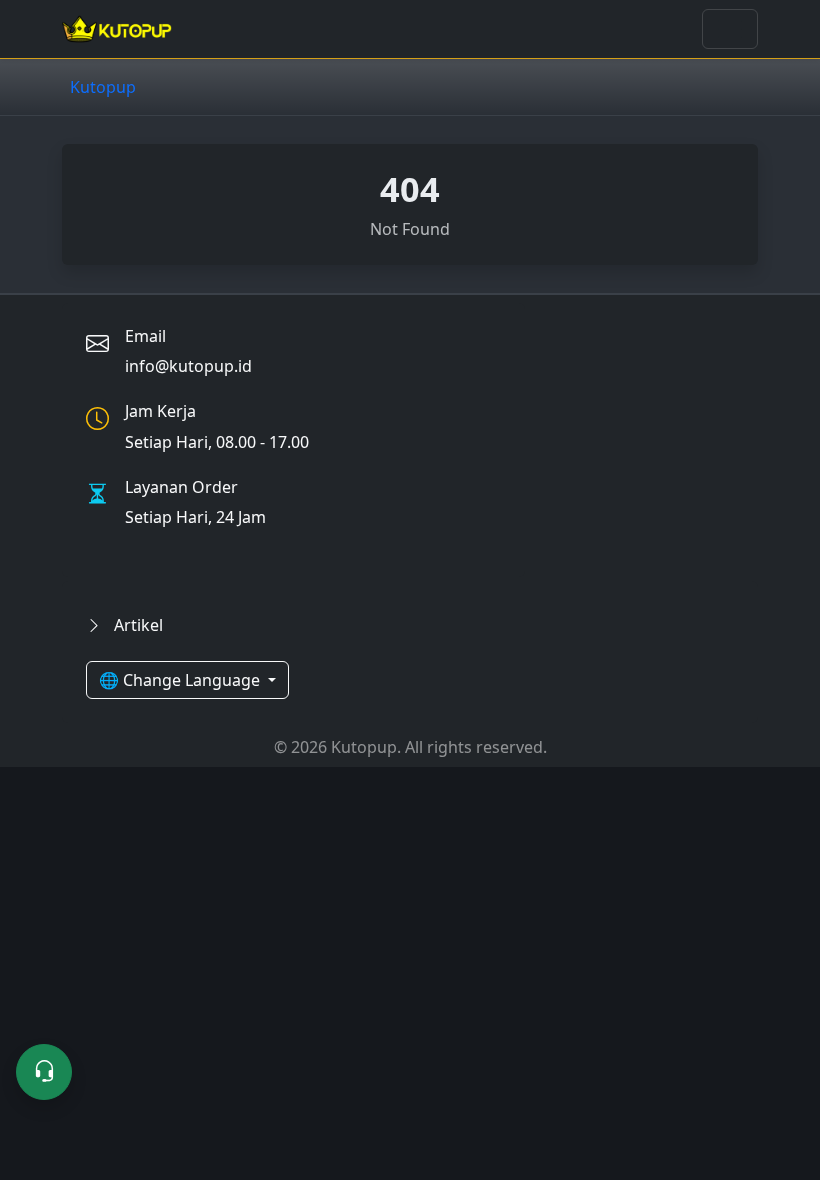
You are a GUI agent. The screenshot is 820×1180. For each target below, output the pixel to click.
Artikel (136, 625)
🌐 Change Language (181, 680)
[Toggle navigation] (730, 29)
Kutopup (103, 87)
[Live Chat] (44, 1072)
